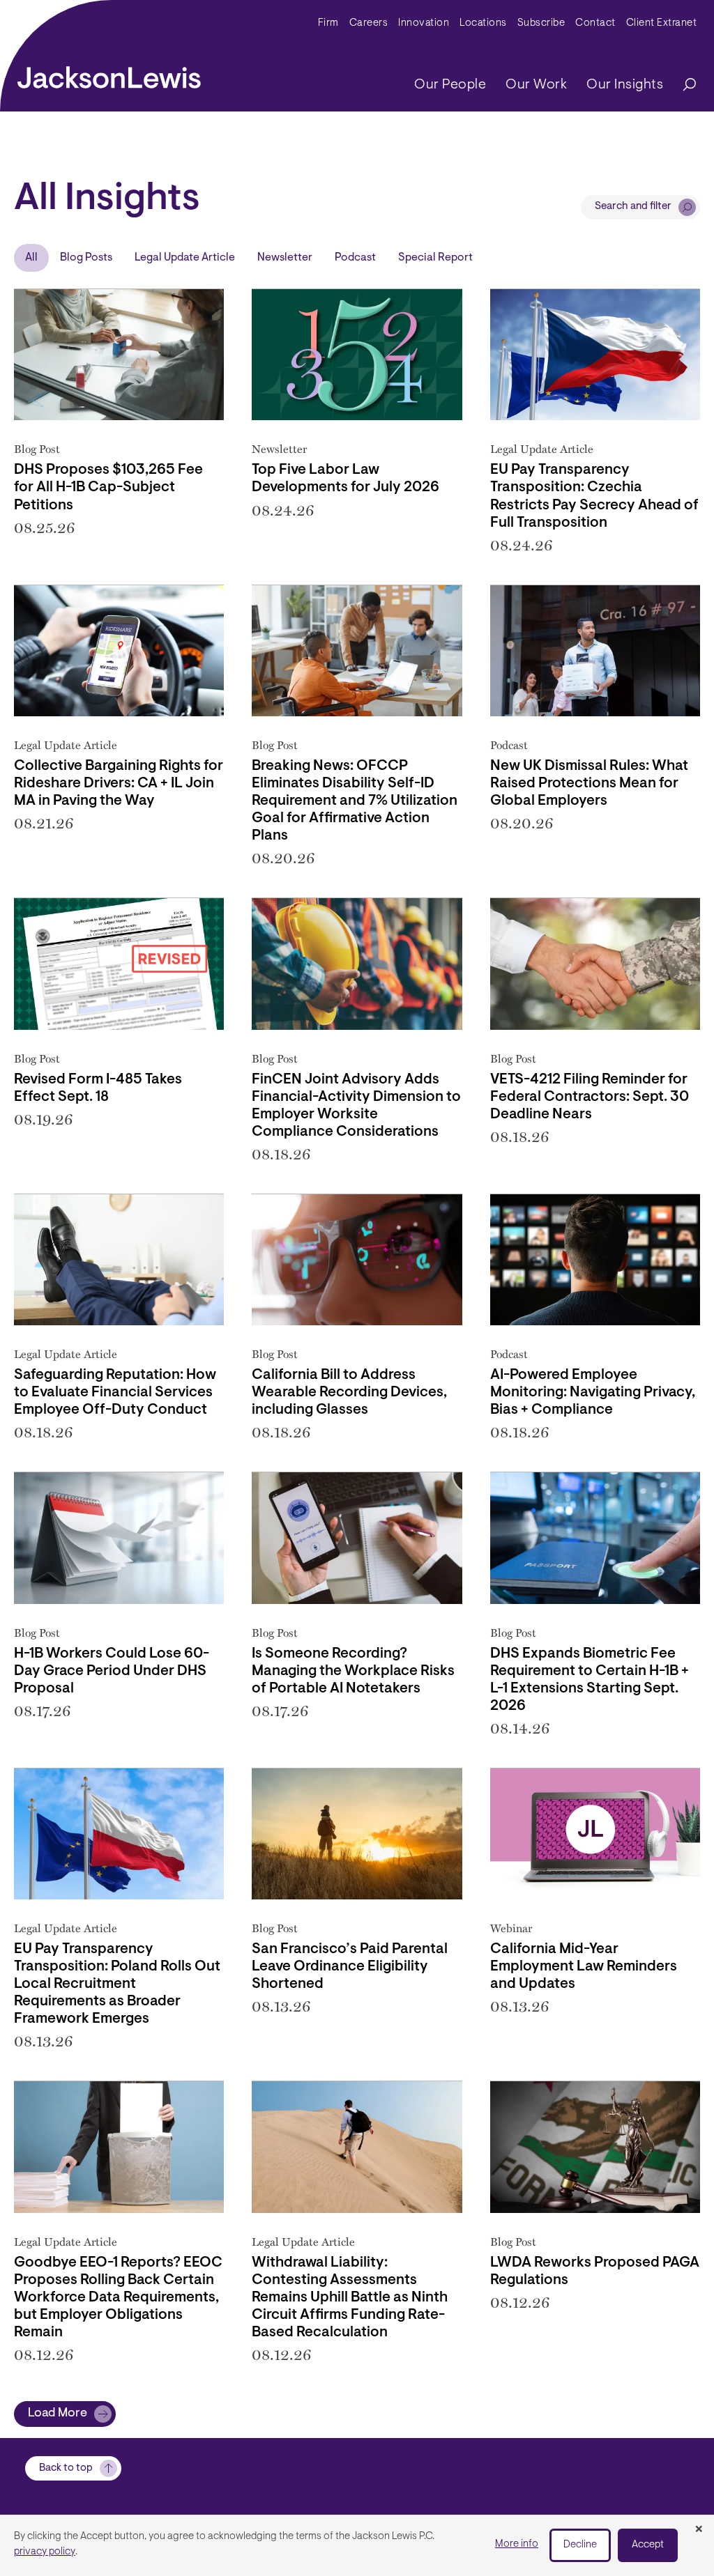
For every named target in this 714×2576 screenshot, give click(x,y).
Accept (648, 2545)
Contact (595, 23)
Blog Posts (86, 258)
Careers (369, 23)
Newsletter (285, 258)
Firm (328, 23)
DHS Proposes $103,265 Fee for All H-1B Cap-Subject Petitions (108, 488)
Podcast (355, 258)
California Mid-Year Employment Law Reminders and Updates (584, 1967)
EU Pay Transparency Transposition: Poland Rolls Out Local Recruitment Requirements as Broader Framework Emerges (117, 1984)
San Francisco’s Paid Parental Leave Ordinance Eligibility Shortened (350, 1967)
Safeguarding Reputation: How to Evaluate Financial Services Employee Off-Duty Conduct (115, 1393)
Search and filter (633, 207)
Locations (483, 23)
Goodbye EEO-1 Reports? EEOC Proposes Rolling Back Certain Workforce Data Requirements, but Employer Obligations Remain (118, 2298)
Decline (580, 2545)
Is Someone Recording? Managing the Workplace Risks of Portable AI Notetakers (353, 1672)
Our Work (536, 85)
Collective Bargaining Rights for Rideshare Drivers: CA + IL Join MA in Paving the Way (119, 784)
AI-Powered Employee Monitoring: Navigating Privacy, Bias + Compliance (593, 1393)
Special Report (435, 258)
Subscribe (541, 23)
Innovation (424, 23)
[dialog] (357, 2545)
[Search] (683, 85)
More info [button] (517, 2544)
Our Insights (625, 85)
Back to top (66, 2468)
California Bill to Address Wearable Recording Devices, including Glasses (349, 1393)
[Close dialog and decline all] (699, 2530)
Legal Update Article (185, 258)
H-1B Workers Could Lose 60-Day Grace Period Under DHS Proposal (112, 1672)
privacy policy (45, 2552)
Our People (450, 85)
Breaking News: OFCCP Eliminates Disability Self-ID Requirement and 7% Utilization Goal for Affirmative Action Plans (355, 801)
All (31, 258)
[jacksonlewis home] (109, 74)
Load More (58, 2414)
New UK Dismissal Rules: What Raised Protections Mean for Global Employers (589, 784)
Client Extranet (662, 23)
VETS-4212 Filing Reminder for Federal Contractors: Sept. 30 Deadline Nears (590, 1097)
